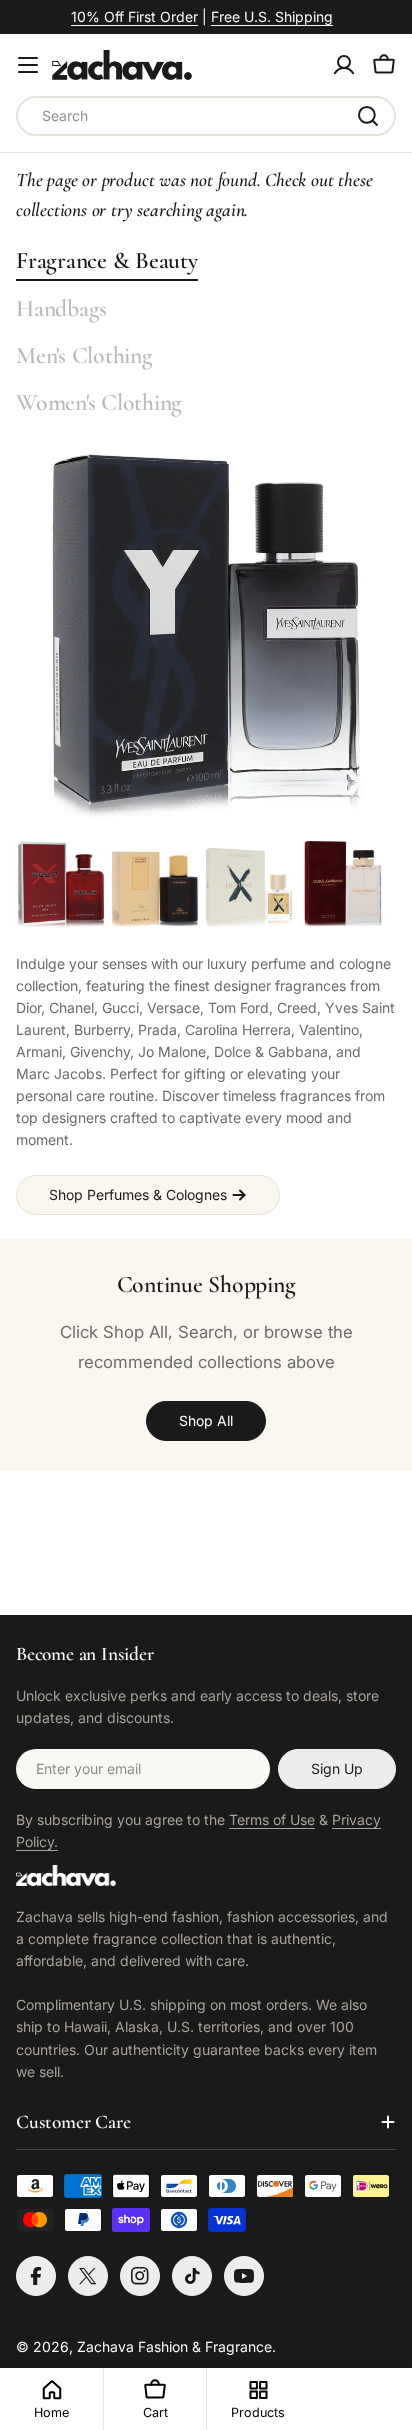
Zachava (105, 2346)
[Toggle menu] (28, 65)
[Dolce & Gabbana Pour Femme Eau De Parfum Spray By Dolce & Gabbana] (343, 884)
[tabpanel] (206, 1027)
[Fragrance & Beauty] (206, 637)
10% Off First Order (134, 16)
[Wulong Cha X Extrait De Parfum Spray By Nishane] (249, 884)
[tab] (107, 260)
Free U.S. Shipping (272, 16)
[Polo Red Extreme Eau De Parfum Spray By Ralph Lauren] (61, 884)
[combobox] (206, 116)
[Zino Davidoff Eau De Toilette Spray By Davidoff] (155, 884)
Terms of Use (272, 1819)
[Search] (368, 116)
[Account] (344, 65)
